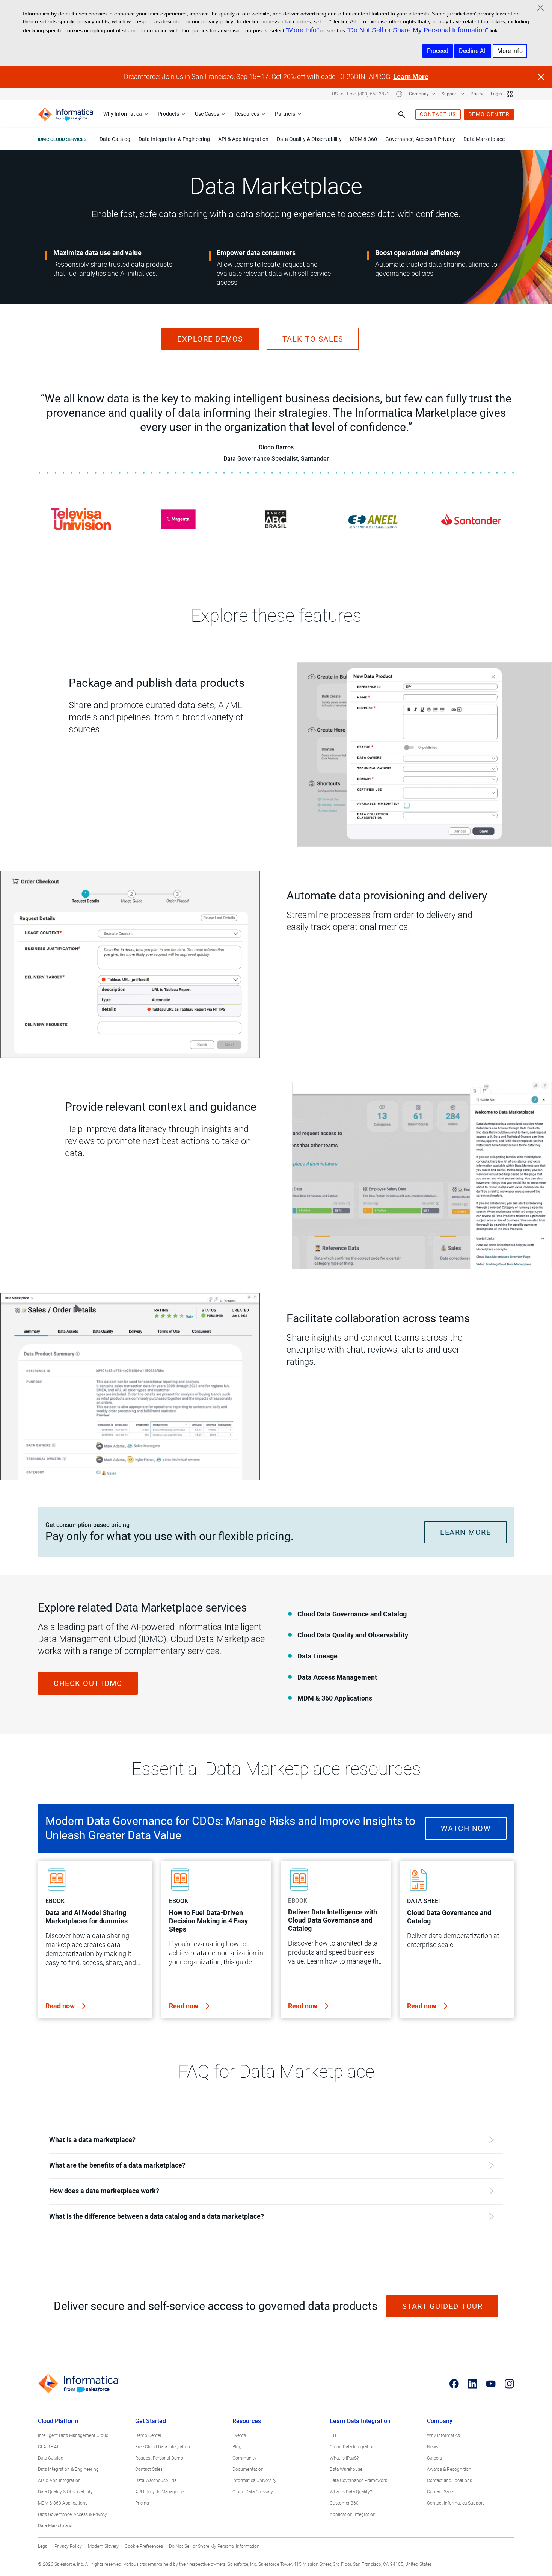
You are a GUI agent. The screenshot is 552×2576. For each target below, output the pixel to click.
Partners (285, 114)
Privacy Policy (68, 2546)
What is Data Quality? (351, 2492)
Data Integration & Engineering (68, 2469)
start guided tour (443, 2306)
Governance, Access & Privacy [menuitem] (420, 139)
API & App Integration (59, 2481)
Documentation (248, 2469)
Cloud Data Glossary (253, 2492)
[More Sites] (510, 94)
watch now (466, 1828)
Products (168, 114)
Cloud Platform (58, 2421)
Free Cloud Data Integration (163, 2447)
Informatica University (254, 2481)
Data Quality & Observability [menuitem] (309, 139)
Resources (247, 114)
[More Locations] (399, 94)
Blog (237, 2447)
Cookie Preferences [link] (144, 2546)
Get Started (151, 2421)
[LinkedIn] (473, 2384)
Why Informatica (123, 114)
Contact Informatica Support (455, 2503)
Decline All (473, 51)
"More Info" (302, 30)
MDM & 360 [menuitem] (363, 139)
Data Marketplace (55, 2526)
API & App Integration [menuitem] (243, 139)
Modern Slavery (103, 2546)
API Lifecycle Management (161, 2492)
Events (239, 2435)
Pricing (478, 94)
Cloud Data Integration (352, 2447)
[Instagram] (509, 2384)
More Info (510, 51)
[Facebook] (454, 2384)
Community (244, 2458)
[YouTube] (491, 2384)
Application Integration (353, 2514)
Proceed (438, 51)
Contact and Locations (449, 2481)
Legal (43, 2546)
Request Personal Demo (159, 2458)
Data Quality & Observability (65, 2492)
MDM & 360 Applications (63, 2503)
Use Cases (207, 114)
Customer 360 (344, 2503)
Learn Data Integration (360, 2421)
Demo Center (148, 2435)
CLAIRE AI (48, 2447)
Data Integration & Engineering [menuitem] (174, 139)
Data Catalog (51, 2458)
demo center (489, 114)
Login (496, 94)
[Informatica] (66, 114)
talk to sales (313, 339)
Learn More (411, 76)
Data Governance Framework (358, 2481)
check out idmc (88, 1683)
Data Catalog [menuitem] (115, 139)
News (433, 2447)
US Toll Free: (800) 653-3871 (361, 94)
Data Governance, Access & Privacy (72, 2514)
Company (419, 94)
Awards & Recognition (449, 2469)
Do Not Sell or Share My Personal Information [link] (214, 2546)
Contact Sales (149, 2469)
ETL (333, 2435)
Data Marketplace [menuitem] (484, 139)
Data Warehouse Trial (156, 2481)
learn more (465, 1532)
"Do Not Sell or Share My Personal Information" (417, 30)
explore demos (210, 339)
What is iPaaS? (344, 2458)
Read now (61, 2006)
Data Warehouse (346, 2469)
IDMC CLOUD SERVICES (62, 139)
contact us (438, 114)
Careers (434, 2458)
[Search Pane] (402, 115)
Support (450, 94)
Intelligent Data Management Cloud (73, 2435)
